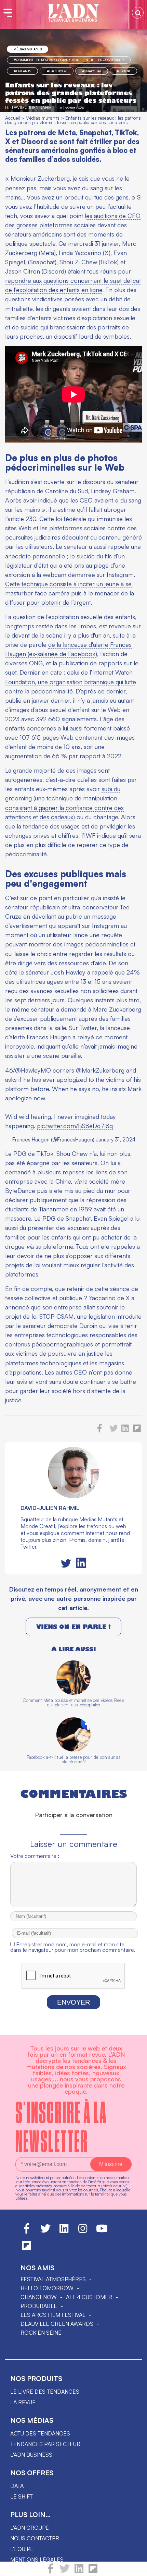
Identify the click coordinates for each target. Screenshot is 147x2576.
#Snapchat (92, 71)
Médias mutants (28, 49)
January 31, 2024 (116, 1140)
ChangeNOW (39, 2297)
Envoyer (73, 2002)
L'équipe (22, 2549)
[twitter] (65, 2572)
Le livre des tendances (45, 2392)
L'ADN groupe (30, 2528)
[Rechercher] (138, 13)
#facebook (57, 71)
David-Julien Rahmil (33, 107)
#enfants (22, 71)
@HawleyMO (33, 1070)
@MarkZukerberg (100, 1070)
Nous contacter (35, 2538)
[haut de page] (135, 2567)
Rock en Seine (41, 2333)
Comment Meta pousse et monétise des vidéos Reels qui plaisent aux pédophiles (73, 1702)
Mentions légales (37, 2560)
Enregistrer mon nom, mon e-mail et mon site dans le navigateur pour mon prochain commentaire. (73, 1947)
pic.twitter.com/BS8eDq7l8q (75, 1126)
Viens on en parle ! (73, 1627)
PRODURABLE (39, 2306)
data (17, 2486)
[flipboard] (93, 2572)
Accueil (12, 118)
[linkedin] (79, 2572)
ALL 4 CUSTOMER (89, 2297)
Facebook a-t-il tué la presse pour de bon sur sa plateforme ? (74, 1759)
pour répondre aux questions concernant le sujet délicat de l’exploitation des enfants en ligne (73, 280)
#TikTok (123, 71)
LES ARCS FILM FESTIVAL (53, 2315)
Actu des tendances (40, 2433)
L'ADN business (31, 2455)
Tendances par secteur (45, 2444)
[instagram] (83, 2232)
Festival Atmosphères (53, 2279)
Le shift (22, 2496)
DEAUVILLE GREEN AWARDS (57, 2324)
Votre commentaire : (35, 1856)
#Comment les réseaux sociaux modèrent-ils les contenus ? (69, 60)
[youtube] (102, 2232)
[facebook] (50, 2572)
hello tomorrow (47, 2288)
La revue (23, 2402)
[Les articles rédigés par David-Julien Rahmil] (73, 1496)
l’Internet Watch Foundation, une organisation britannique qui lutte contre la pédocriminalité (71, 681)
